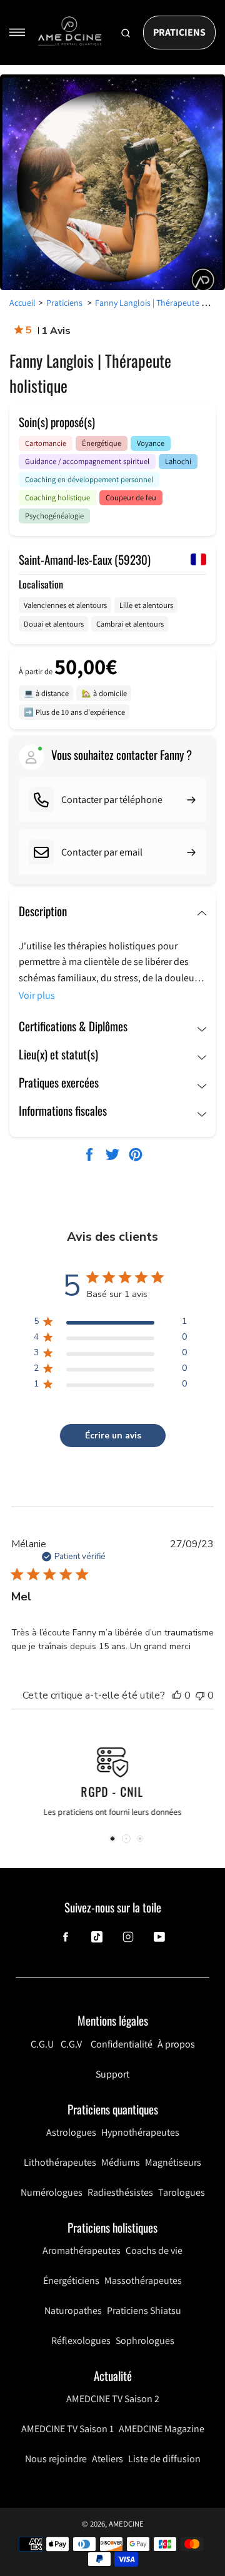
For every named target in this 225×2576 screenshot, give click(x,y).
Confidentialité (122, 2044)
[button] (112, 1839)
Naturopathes (73, 2311)
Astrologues (71, 2132)
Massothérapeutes (143, 2281)
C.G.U (42, 2044)
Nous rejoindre (56, 2459)
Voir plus (37, 995)
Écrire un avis (113, 1436)
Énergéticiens (71, 2281)
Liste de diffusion (164, 2459)
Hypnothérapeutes (140, 2132)
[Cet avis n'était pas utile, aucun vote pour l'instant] (200, 1695)
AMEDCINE (126, 2524)
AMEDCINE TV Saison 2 (113, 2399)
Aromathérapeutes (82, 2250)
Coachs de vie (154, 2250)
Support (112, 2074)
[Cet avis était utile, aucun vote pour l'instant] (177, 1695)
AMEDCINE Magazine (162, 2429)
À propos (176, 2044)
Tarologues (182, 2192)
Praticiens (179, 32)
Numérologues (52, 2192)
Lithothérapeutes (60, 2162)
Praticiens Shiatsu (144, 2311)
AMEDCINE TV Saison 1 (67, 2429)
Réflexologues (81, 2341)
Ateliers (107, 2459)
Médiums (121, 2162)
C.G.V (71, 2044)
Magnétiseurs (173, 2162)
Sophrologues (145, 2341)
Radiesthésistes (120, 2192)
